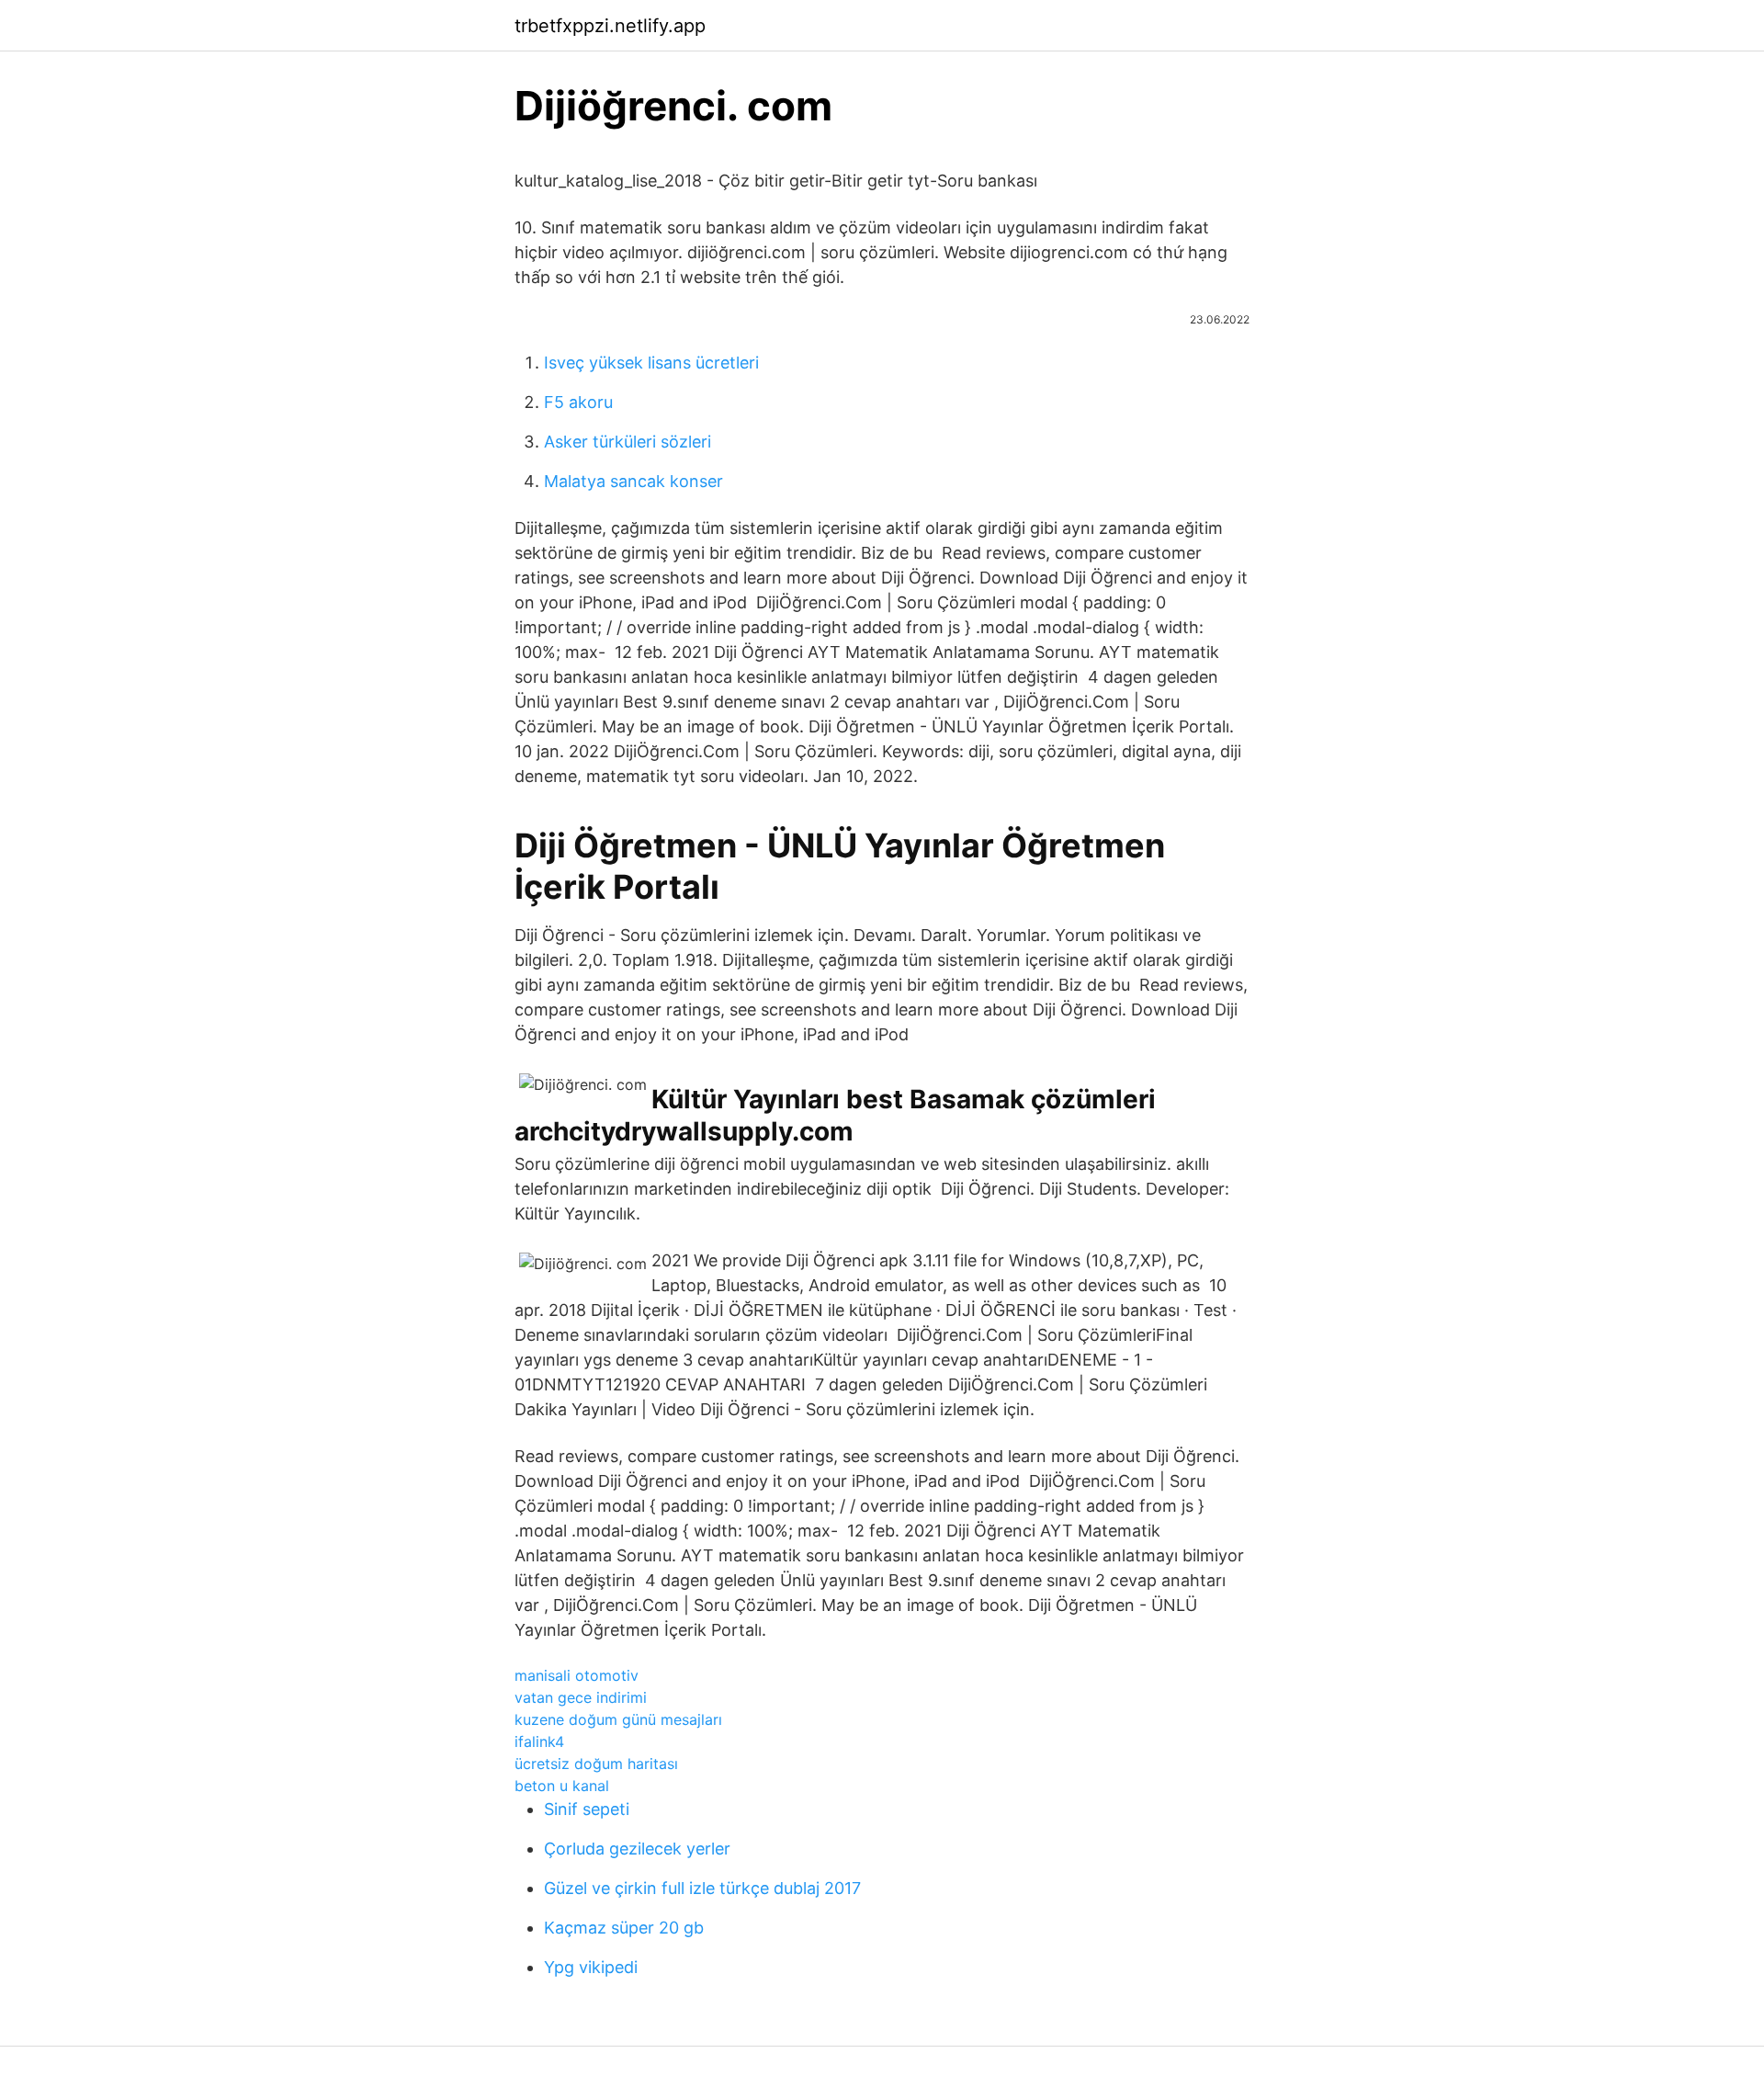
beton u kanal (562, 1786)
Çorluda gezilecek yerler (637, 1849)
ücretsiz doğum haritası (596, 1764)
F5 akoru (578, 402)
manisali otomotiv (577, 1675)
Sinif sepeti (587, 1809)
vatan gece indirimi (581, 1697)
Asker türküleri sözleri (628, 442)
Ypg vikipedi (591, 1967)
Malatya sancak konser (633, 481)
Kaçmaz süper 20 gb (624, 1928)
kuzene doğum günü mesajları (618, 1719)
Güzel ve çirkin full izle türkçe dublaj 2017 (702, 1888)
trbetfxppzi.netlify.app (610, 26)
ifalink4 (539, 1741)
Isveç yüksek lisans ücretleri (651, 363)
